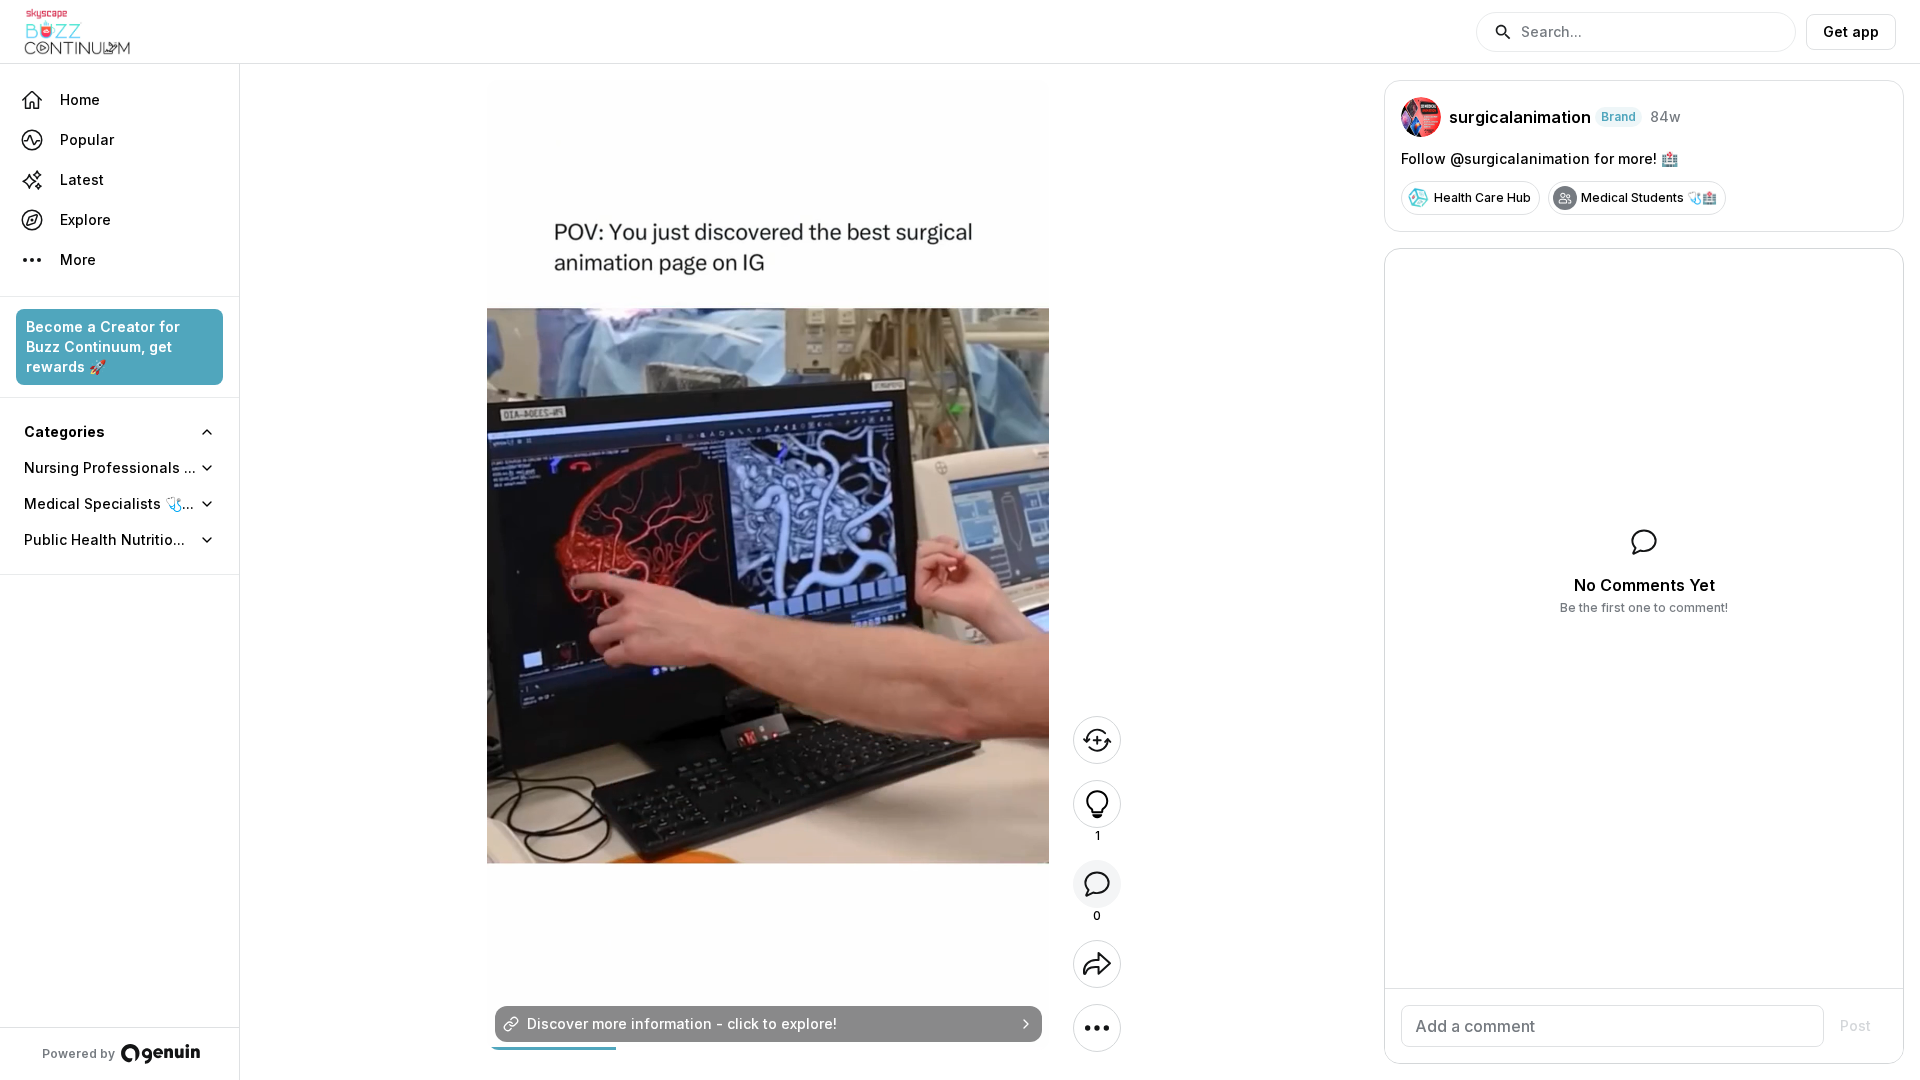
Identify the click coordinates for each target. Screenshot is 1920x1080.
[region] (768, 1048)
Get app (1851, 31)
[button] (1636, 32)
